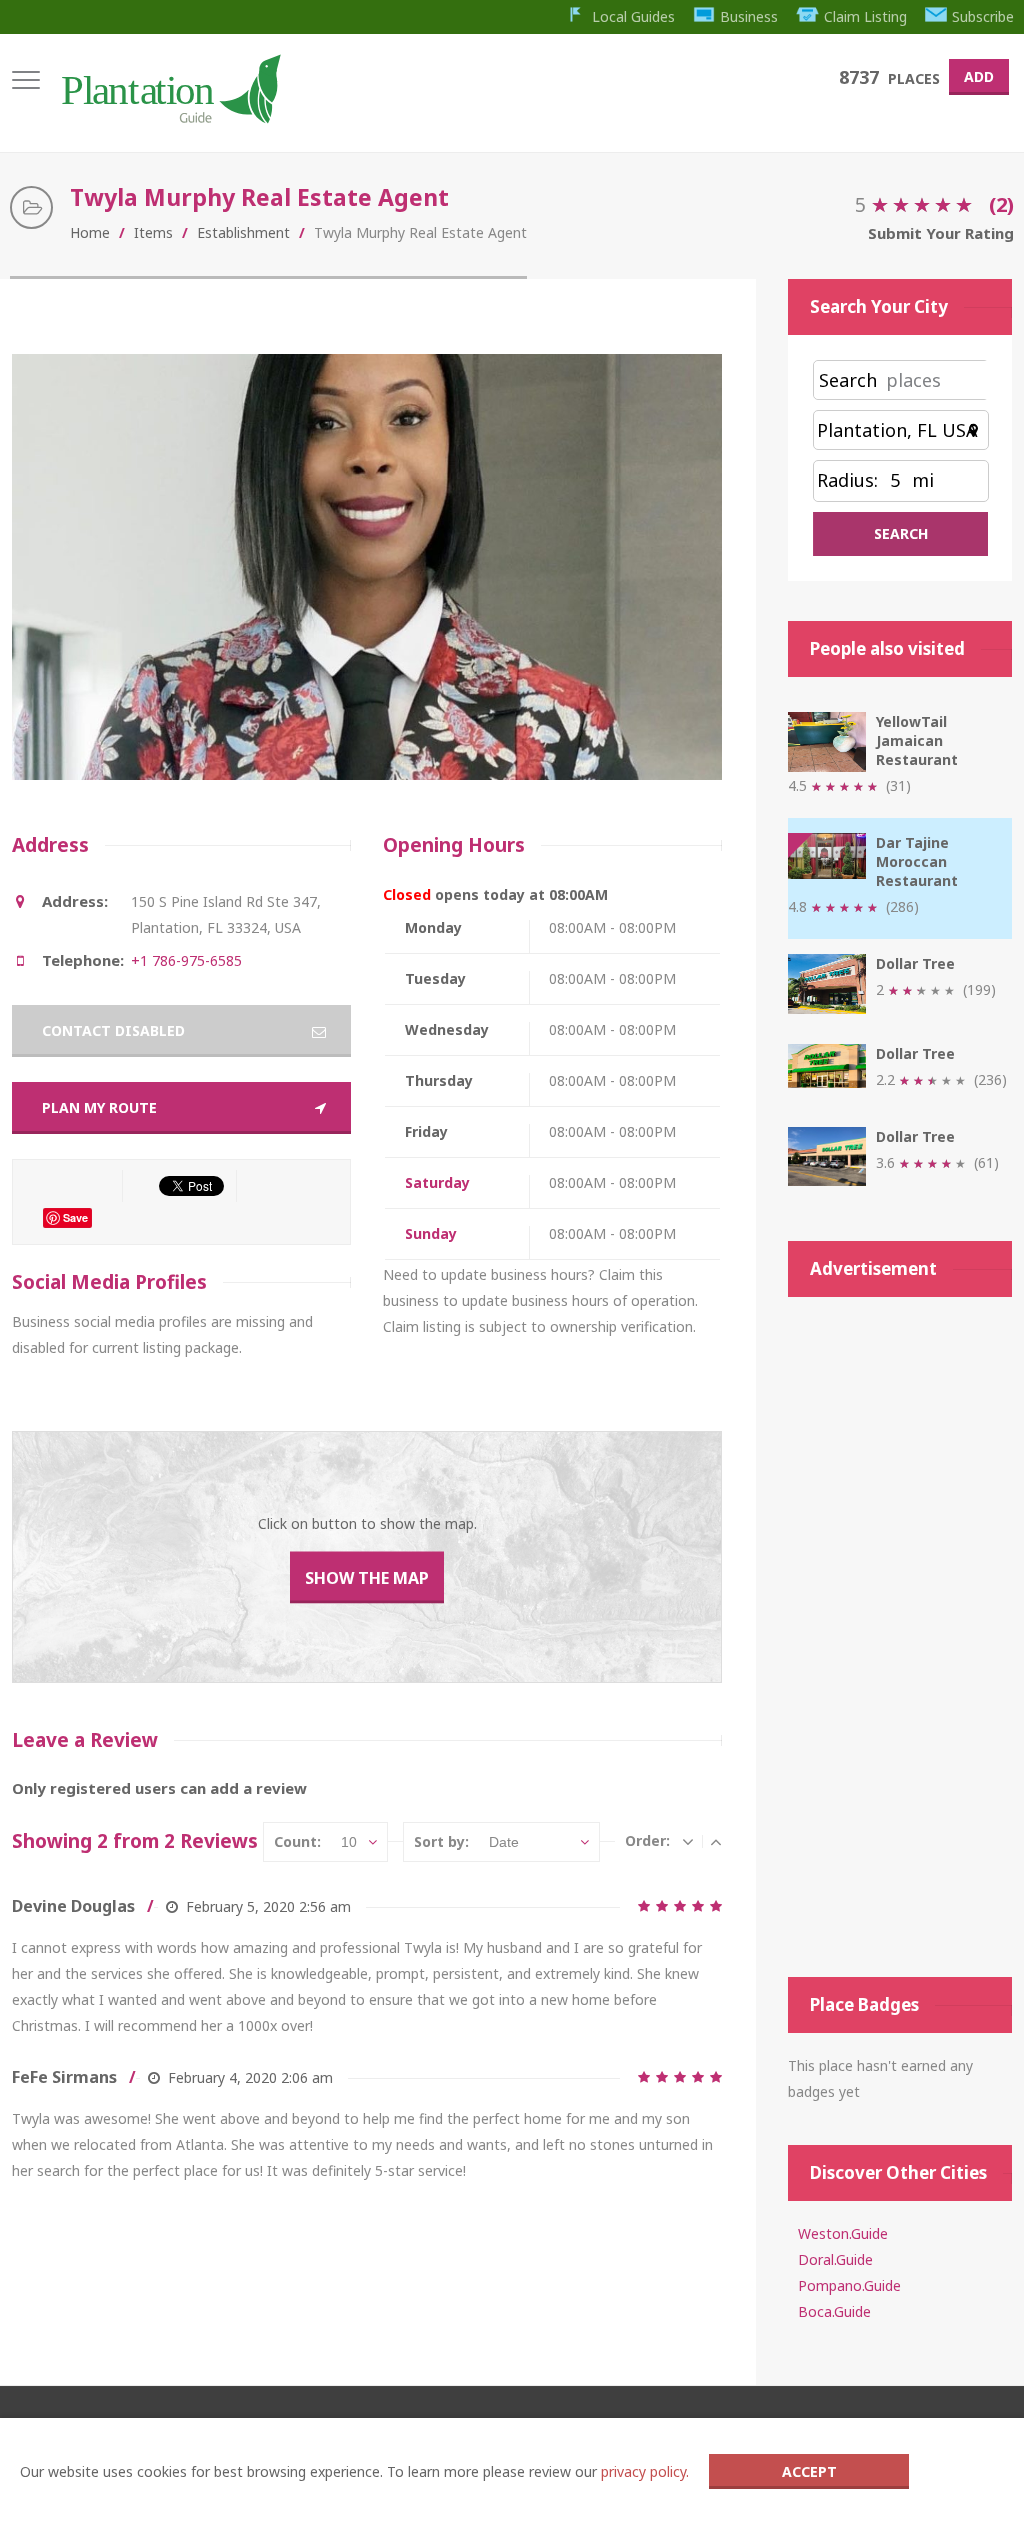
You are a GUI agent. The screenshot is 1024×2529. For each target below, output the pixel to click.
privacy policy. (645, 2471)
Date (504, 1842)
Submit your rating (941, 233)
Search (848, 380)
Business (749, 16)
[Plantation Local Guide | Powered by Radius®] (169, 116)
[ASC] (716, 1841)
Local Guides (633, 16)
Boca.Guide (834, 2311)
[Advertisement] (900, 1637)
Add (979, 76)
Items (153, 232)
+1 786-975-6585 (186, 960)
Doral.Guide (835, 2259)
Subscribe (983, 16)
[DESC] (688, 1841)
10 (349, 1842)
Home (90, 232)
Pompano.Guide (849, 2285)
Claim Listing (865, 16)
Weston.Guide (843, 2233)
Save (75, 1217)
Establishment (243, 232)
